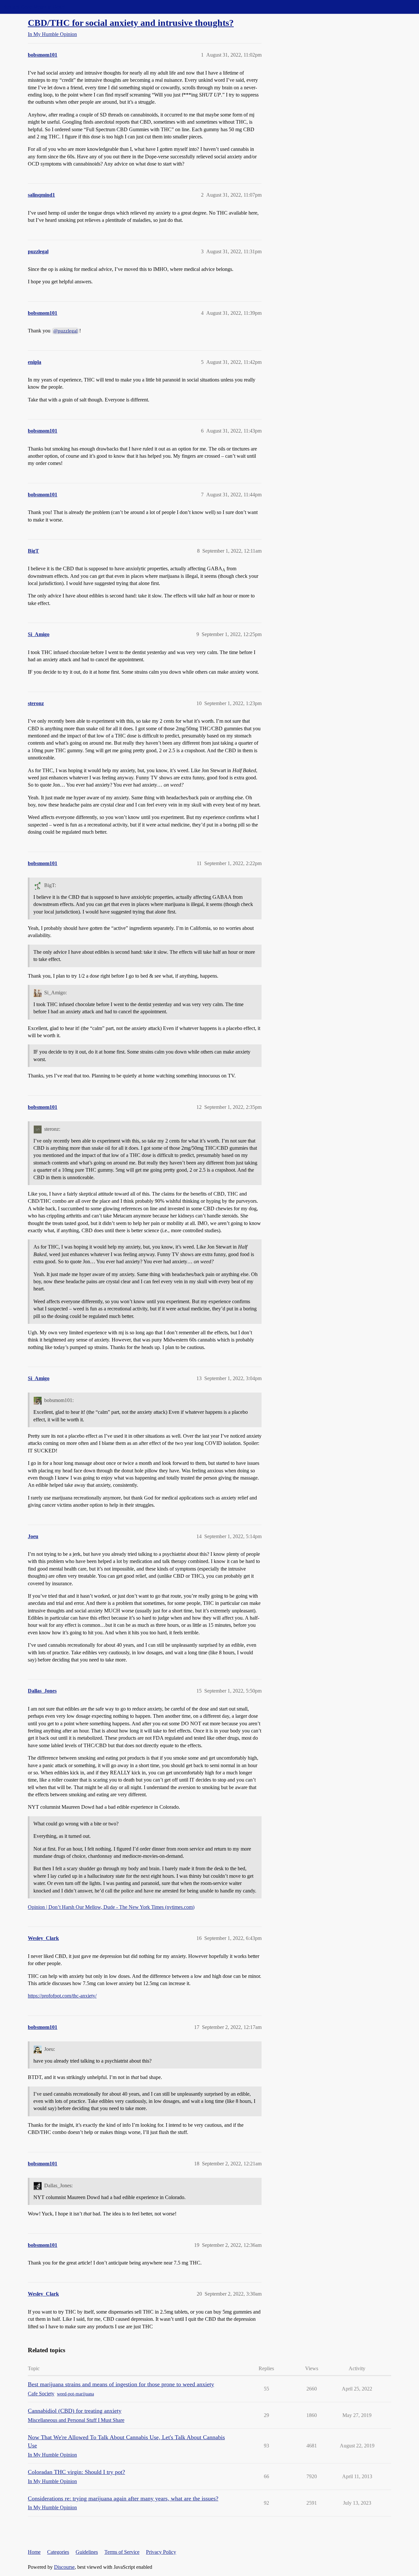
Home (34, 2552)
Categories (58, 2552)
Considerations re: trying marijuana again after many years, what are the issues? (123, 2498)
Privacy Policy (161, 2552)
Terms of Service (122, 2552)
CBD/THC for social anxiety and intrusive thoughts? (131, 23)
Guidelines (87, 2552)
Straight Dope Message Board (34, 7)
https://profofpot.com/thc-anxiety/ (62, 1996)
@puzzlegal (65, 331)
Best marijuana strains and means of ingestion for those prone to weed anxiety (121, 2384)
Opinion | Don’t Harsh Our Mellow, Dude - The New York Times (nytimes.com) (111, 1907)
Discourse (64, 2567)
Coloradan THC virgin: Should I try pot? (76, 2472)
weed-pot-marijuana (75, 2394)
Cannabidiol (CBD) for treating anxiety (75, 2411)
